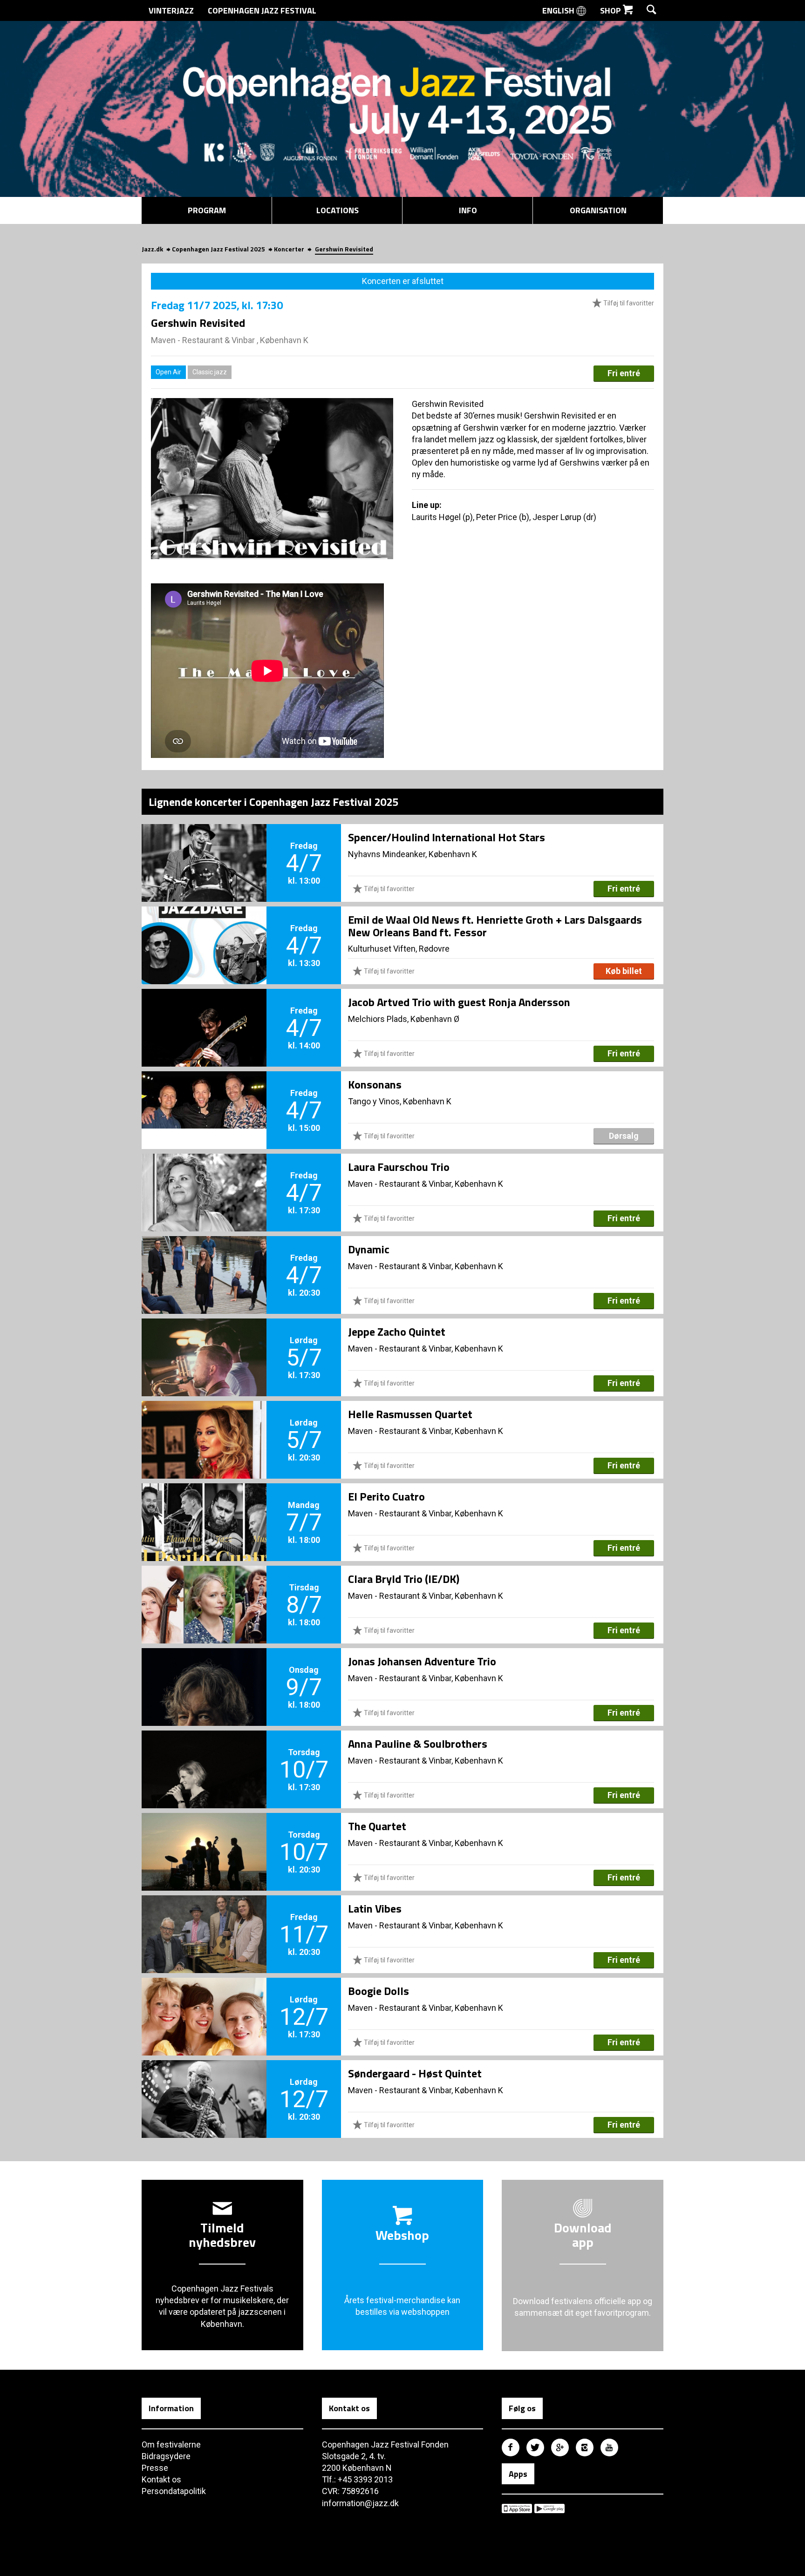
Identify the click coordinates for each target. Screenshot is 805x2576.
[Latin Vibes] (204, 1919)
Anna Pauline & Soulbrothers (418, 1744)
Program (207, 210)
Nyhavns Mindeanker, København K (413, 854)
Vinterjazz (171, 10)
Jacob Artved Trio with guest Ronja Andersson (459, 1002)
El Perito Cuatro (386, 1496)
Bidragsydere (166, 2456)
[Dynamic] (204, 1259)
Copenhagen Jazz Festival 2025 (218, 249)
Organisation (598, 210)
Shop (611, 10)
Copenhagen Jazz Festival (262, 10)
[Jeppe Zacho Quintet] (204, 1342)
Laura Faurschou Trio (399, 1167)
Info (468, 210)
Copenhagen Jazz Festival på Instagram (585, 2448)
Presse (155, 2468)
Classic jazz (210, 372)
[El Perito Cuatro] (204, 1507)
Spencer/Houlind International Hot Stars (447, 837)
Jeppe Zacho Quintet (397, 1332)
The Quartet (377, 1826)
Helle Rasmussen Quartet (410, 1414)
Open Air (168, 372)
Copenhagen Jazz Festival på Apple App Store (517, 2508)
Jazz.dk (152, 249)
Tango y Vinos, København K (400, 1101)
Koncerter (289, 249)
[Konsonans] (204, 1095)
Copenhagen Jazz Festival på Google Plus (560, 2448)
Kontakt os (161, 2479)
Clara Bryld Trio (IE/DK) (404, 1579)
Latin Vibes (375, 1908)
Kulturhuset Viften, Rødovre (399, 949)
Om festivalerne (171, 2444)
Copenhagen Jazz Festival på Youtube (609, 2448)
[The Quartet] (204, 1836)
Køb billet (624, 971)
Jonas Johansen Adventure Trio (422, 1661)
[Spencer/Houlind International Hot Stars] (204, 847)
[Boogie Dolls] (204, 2001)
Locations (338, 210)
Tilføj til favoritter (628, 303)
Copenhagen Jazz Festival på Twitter (535, 2448)
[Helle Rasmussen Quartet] (204, 1424)
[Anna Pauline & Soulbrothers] (204, 1754)
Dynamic (369, 1249)
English (559, 10)
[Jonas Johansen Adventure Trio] (204, 1671)
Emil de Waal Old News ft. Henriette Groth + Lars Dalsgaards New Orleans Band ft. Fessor (495, 926)
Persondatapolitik (174, 2491)
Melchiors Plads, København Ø (404, 1019)
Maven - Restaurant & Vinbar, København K (426, 1184)
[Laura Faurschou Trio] (204, 1177)
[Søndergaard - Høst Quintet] (204, 2083)
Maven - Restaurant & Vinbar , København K (230, 340)
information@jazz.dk (360, 2503)
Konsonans (375, 1084)
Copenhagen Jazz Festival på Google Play (549, 2508)
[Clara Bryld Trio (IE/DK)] (204, 1589)
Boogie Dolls (379, 1991)
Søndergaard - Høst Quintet (415, 2073)
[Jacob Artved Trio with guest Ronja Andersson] (204, 1012)
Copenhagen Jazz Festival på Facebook (511, 2448)
